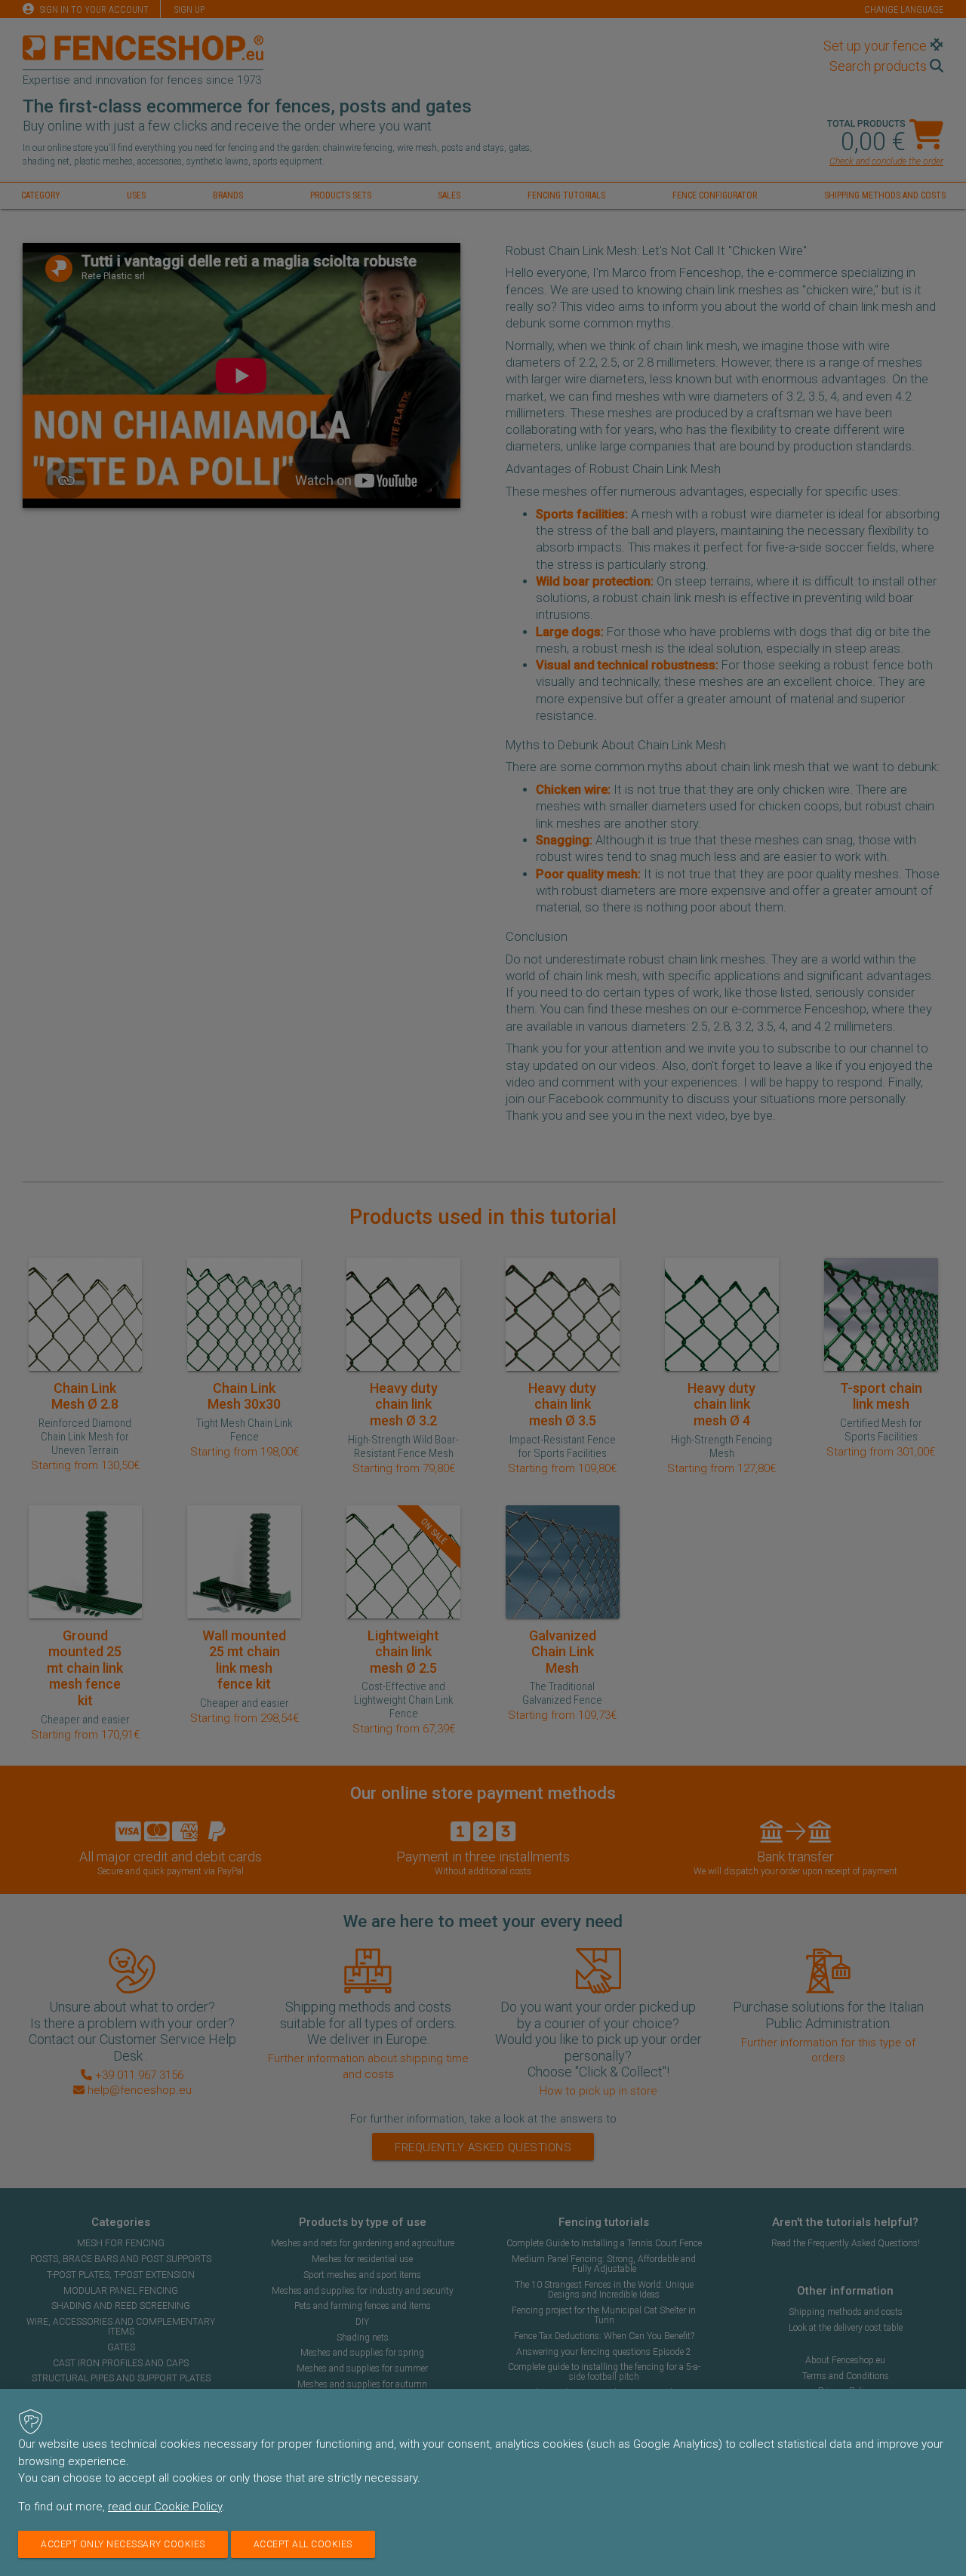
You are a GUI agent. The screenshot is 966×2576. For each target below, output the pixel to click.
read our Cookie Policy (165, 2507)
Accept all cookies (303, 2544)
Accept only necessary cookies (123, 2544)
